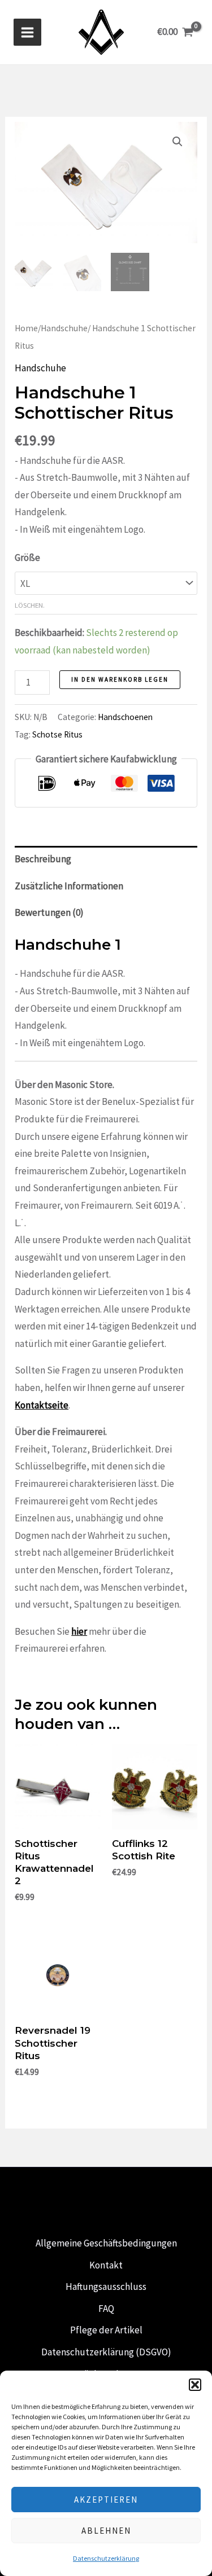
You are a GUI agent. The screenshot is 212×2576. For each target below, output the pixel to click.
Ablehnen (106, 2531)
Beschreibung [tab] (43, 859)
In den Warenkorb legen (120, 679)
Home (26, 328)
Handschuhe (64, 328)
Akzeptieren (106, 2500)
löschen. (30, 605)
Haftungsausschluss (106, 2287)
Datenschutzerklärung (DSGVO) (106, 2352)
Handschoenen (125, 717)
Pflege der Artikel (106, 2330)
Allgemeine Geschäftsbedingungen (106, 2243)
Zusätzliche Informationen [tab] (69, 886)
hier (79, 1631)
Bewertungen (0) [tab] (49, 912)
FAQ (106, 2309)
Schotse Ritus (57, 734)
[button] (195, 2385)
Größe (27, 558)
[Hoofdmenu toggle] (27, 32)
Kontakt (106, 2265)
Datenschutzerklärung (106, 2558)
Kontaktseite (42, 1405)
